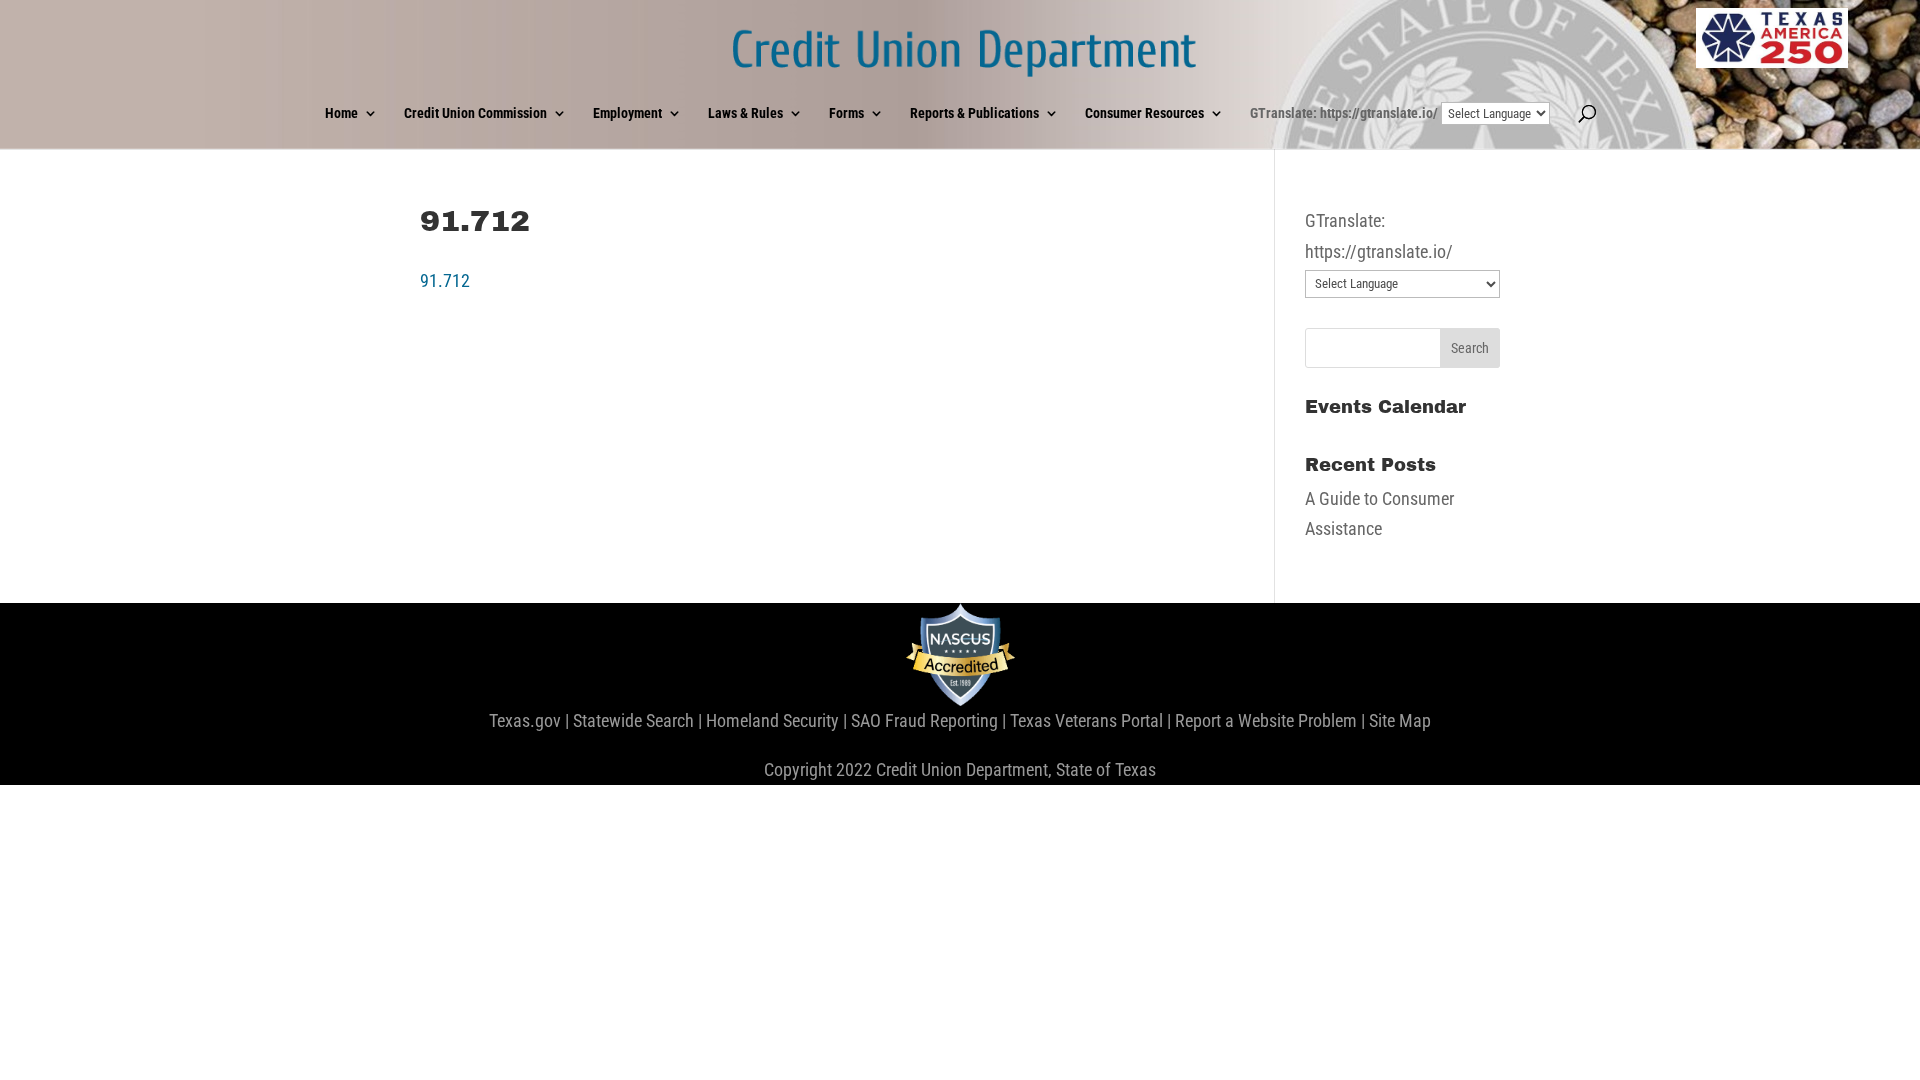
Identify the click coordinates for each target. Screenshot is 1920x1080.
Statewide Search (633, 720)
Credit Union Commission (475, 113)
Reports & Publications (974, 113)
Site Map (1400, 720)
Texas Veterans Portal (1086, 720)
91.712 (445, 280)
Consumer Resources (1144, 113)
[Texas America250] (1772, 38)
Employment (627, 113)
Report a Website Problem (1266, 720)
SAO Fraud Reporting (924, 720)
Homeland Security (772, 720)
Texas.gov (525, 720)
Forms (846, 113)
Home (341, 113)
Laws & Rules (745, 113)
